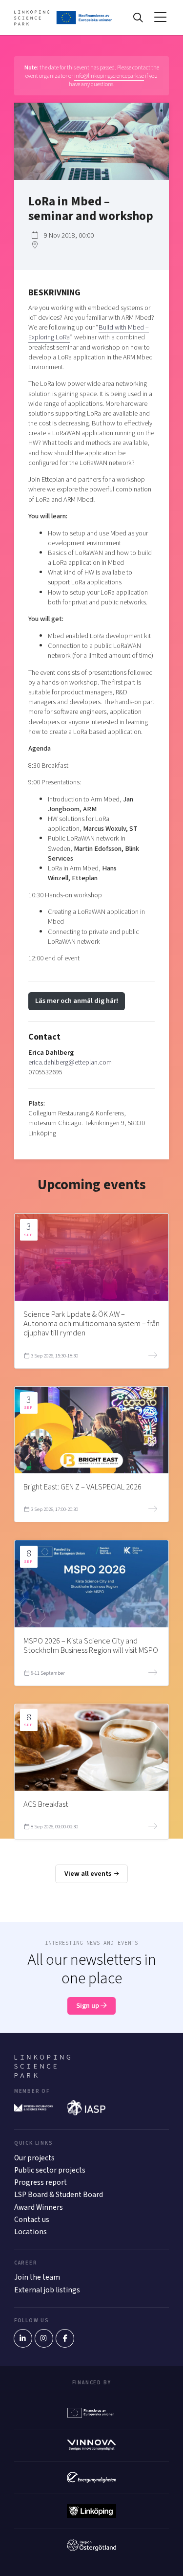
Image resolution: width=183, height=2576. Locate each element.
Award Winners (39, 2207)
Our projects (34, 2158)
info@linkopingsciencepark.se (109, 76)
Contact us (32, 2220)
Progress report (41, 2182)
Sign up (88, 2006)
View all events (89, 1874)
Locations (30, 2232)
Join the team (37, 2277)
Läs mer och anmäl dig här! (77, 1001)
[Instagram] (44, 2338)
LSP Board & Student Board (59, 2195)
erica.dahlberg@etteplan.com (70, 1062)
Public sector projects (50, 2170)
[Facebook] (65, 2338)
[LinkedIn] (23, 2338)
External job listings (47, 2290)
